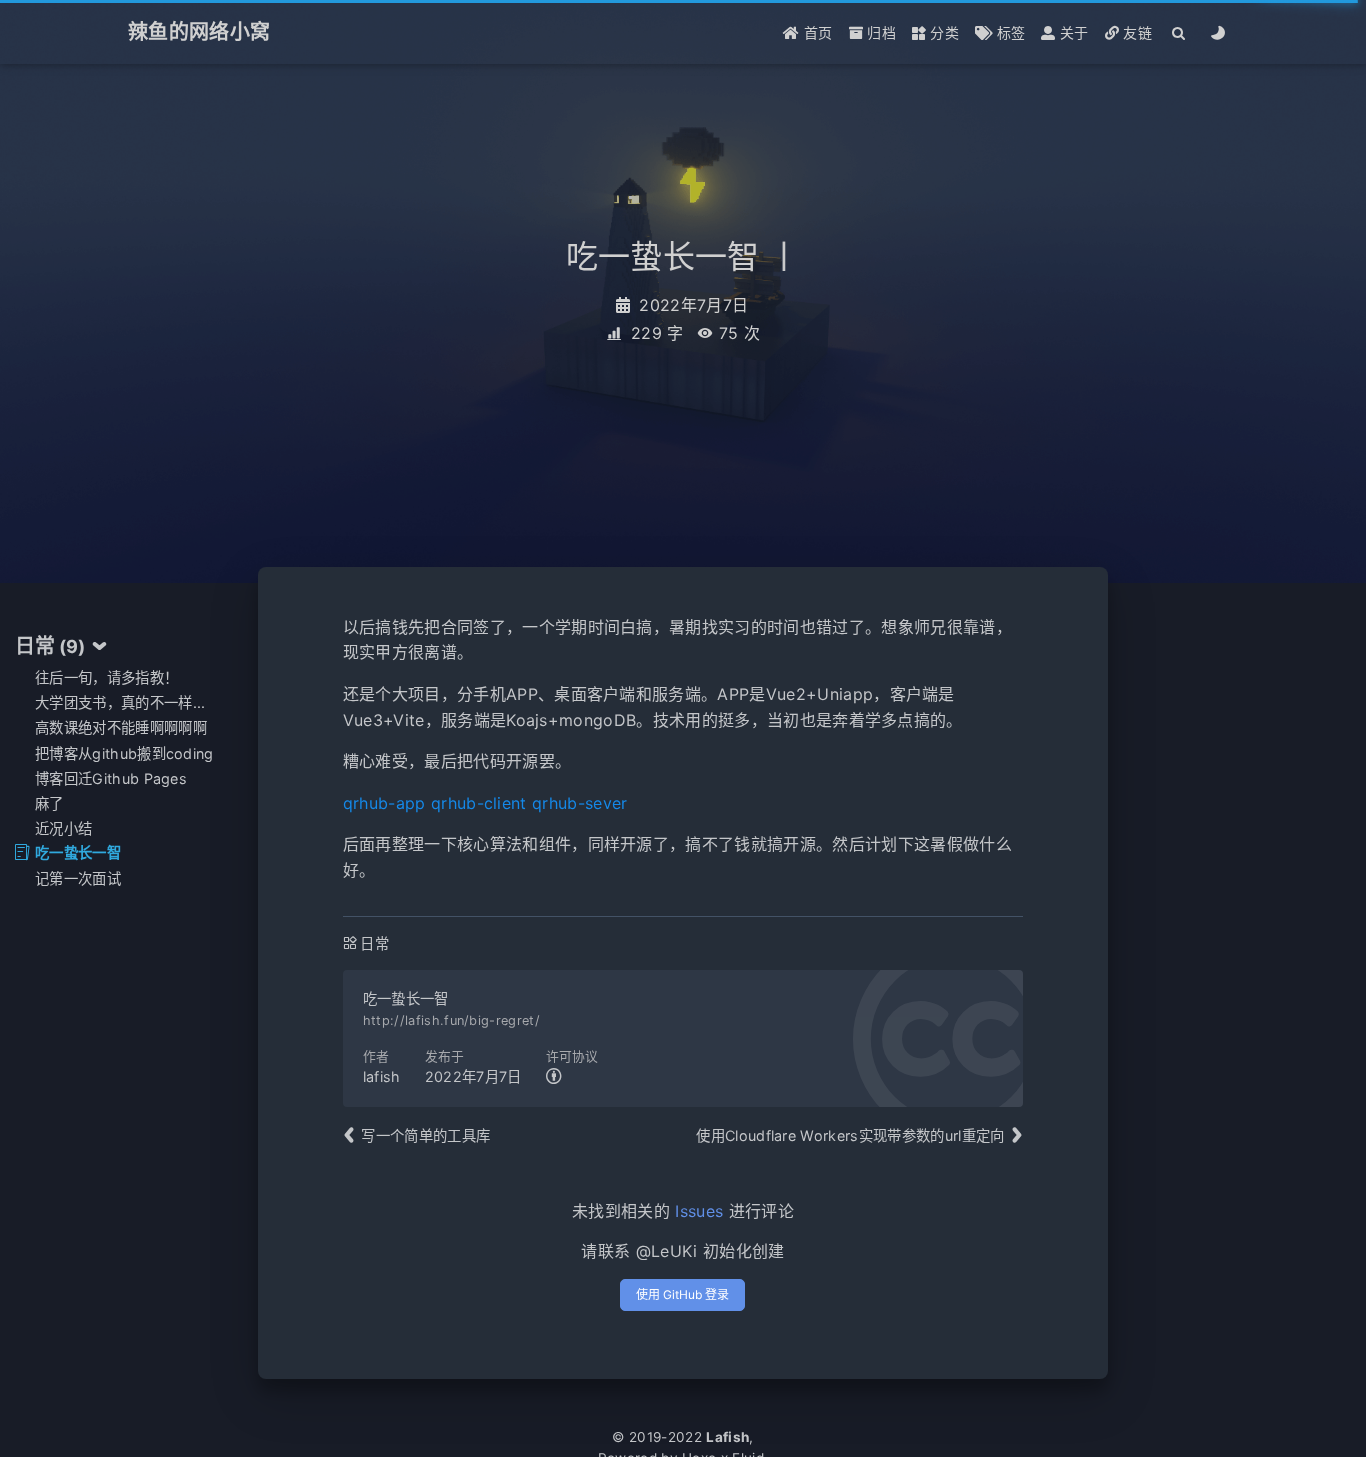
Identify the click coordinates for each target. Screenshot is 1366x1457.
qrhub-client (479, 803)
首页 (816, 32)
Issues (699, 1211)
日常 (374, 943)
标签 (1008, 32)
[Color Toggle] (1218, 32)
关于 (1072, 32)
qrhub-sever (580, 803)
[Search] (1179, 32)
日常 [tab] (50, 646)
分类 (942, 32)
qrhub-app (384, 803)
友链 (1135, 32)
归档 (879, 32)
